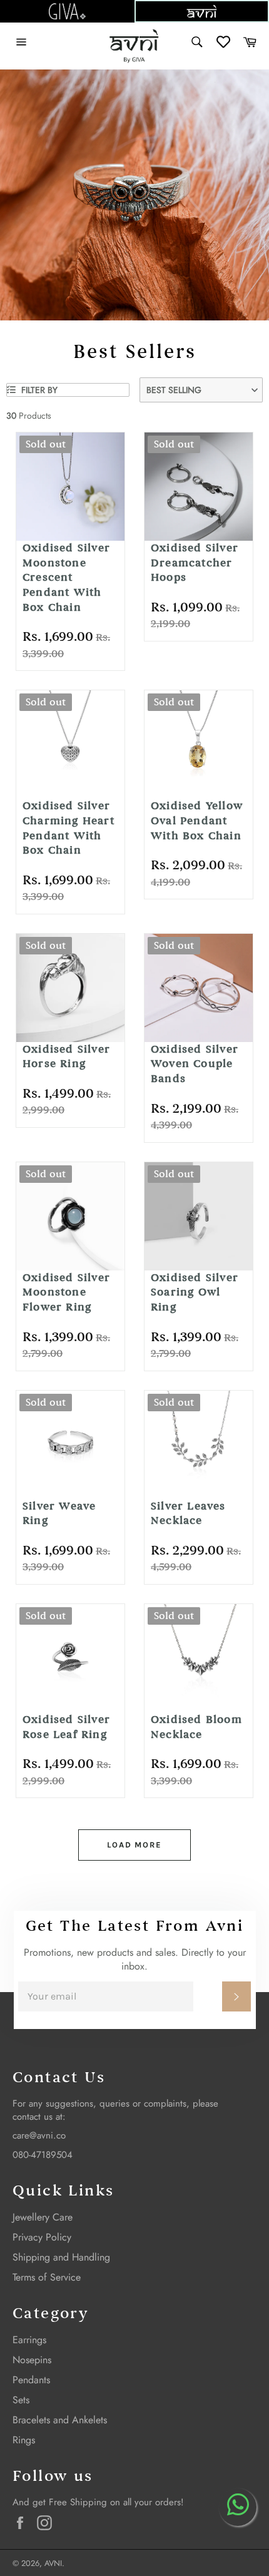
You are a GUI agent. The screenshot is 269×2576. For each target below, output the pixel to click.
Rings (24, 2440)
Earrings (29, 2340)
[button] (201, 390)
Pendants (31, 2380)
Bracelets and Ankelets (60, 2420)
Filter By (38, 390)
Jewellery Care (43, 2217)
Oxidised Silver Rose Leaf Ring (66, 1727)
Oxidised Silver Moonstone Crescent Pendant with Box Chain (66, 578)
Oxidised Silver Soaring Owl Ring (195, 1292)
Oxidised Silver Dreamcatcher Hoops (195, 563)
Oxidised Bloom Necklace (196, 1727)
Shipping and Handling (61, 2257)
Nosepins (32, 2360)
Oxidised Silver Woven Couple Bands (195, 1064)
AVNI (53, 2563)
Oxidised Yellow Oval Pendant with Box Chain (197, 820)
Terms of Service (47, 2277)
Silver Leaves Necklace (188, 1514)
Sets (21, 2400)
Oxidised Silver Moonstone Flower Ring (66, 1292)
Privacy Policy (42, 2237)
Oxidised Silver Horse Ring (66, 1057)
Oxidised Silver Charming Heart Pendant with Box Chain (69, 828)
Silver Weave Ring (59, 1514)
